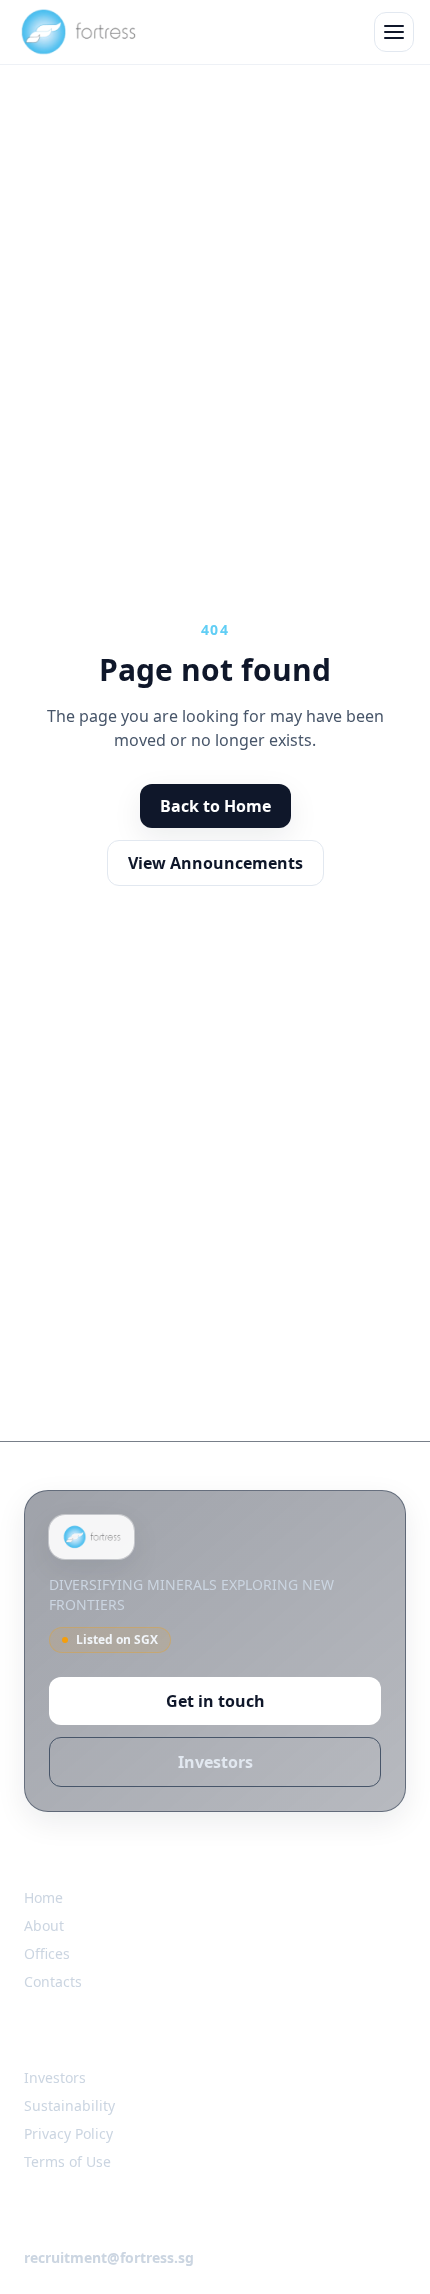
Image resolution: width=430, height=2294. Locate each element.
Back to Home (215, 806)
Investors (215, 1762)
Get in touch (215, 1701)
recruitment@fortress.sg (109, 2257)
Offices (47, 1953)
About (44, 1925)
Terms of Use (67, 2161)
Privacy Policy (68, 2133)
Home (43, 1897)
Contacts (53, 1981)
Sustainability (69, 2105)
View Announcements (215, 863)
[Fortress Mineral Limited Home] (77, 32)
